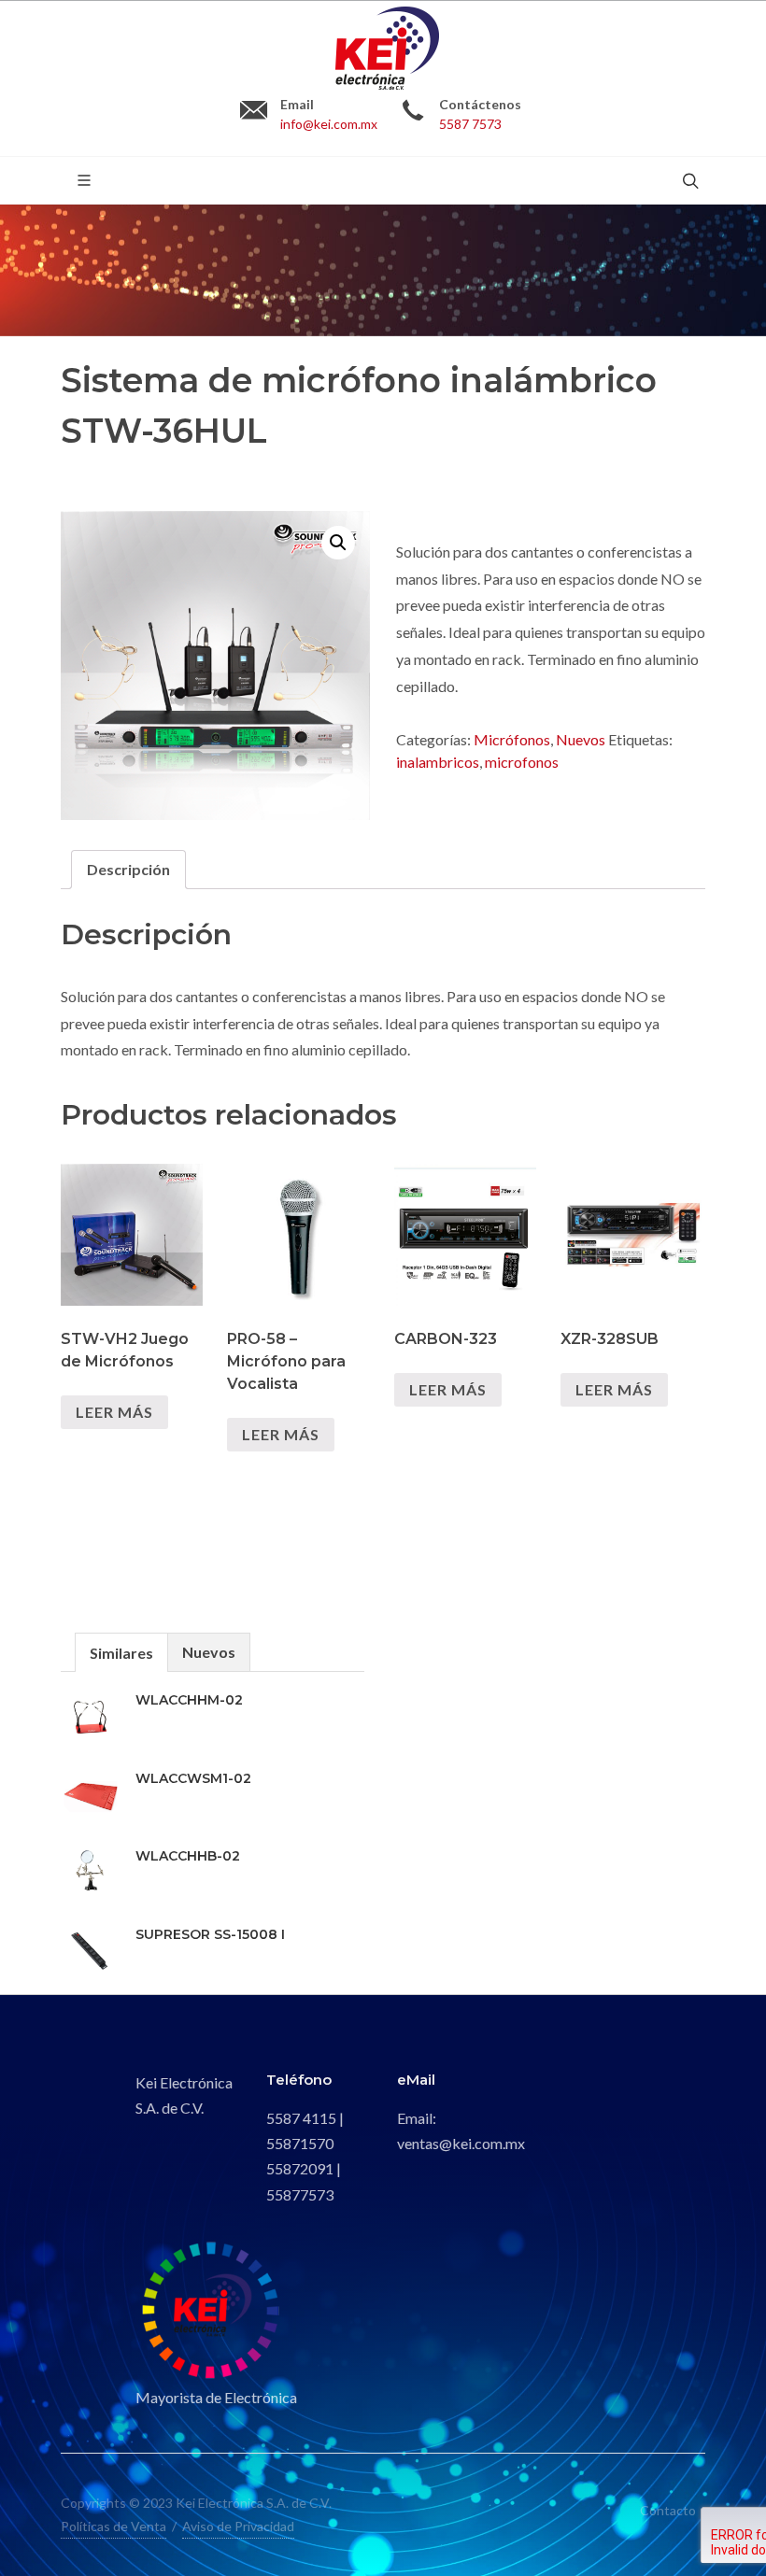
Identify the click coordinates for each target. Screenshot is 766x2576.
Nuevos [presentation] (209, 1652)
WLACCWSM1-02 (193, 1778)
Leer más (114, 1412)
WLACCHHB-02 (188, 1856)
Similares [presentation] (121, 1653)
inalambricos (438, 762)
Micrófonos (512, 739)
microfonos (522, 762)
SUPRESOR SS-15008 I (210, 1934)
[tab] (128, 870)
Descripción (128, 869)
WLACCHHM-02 (189, 1700)
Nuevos (581, 739)
